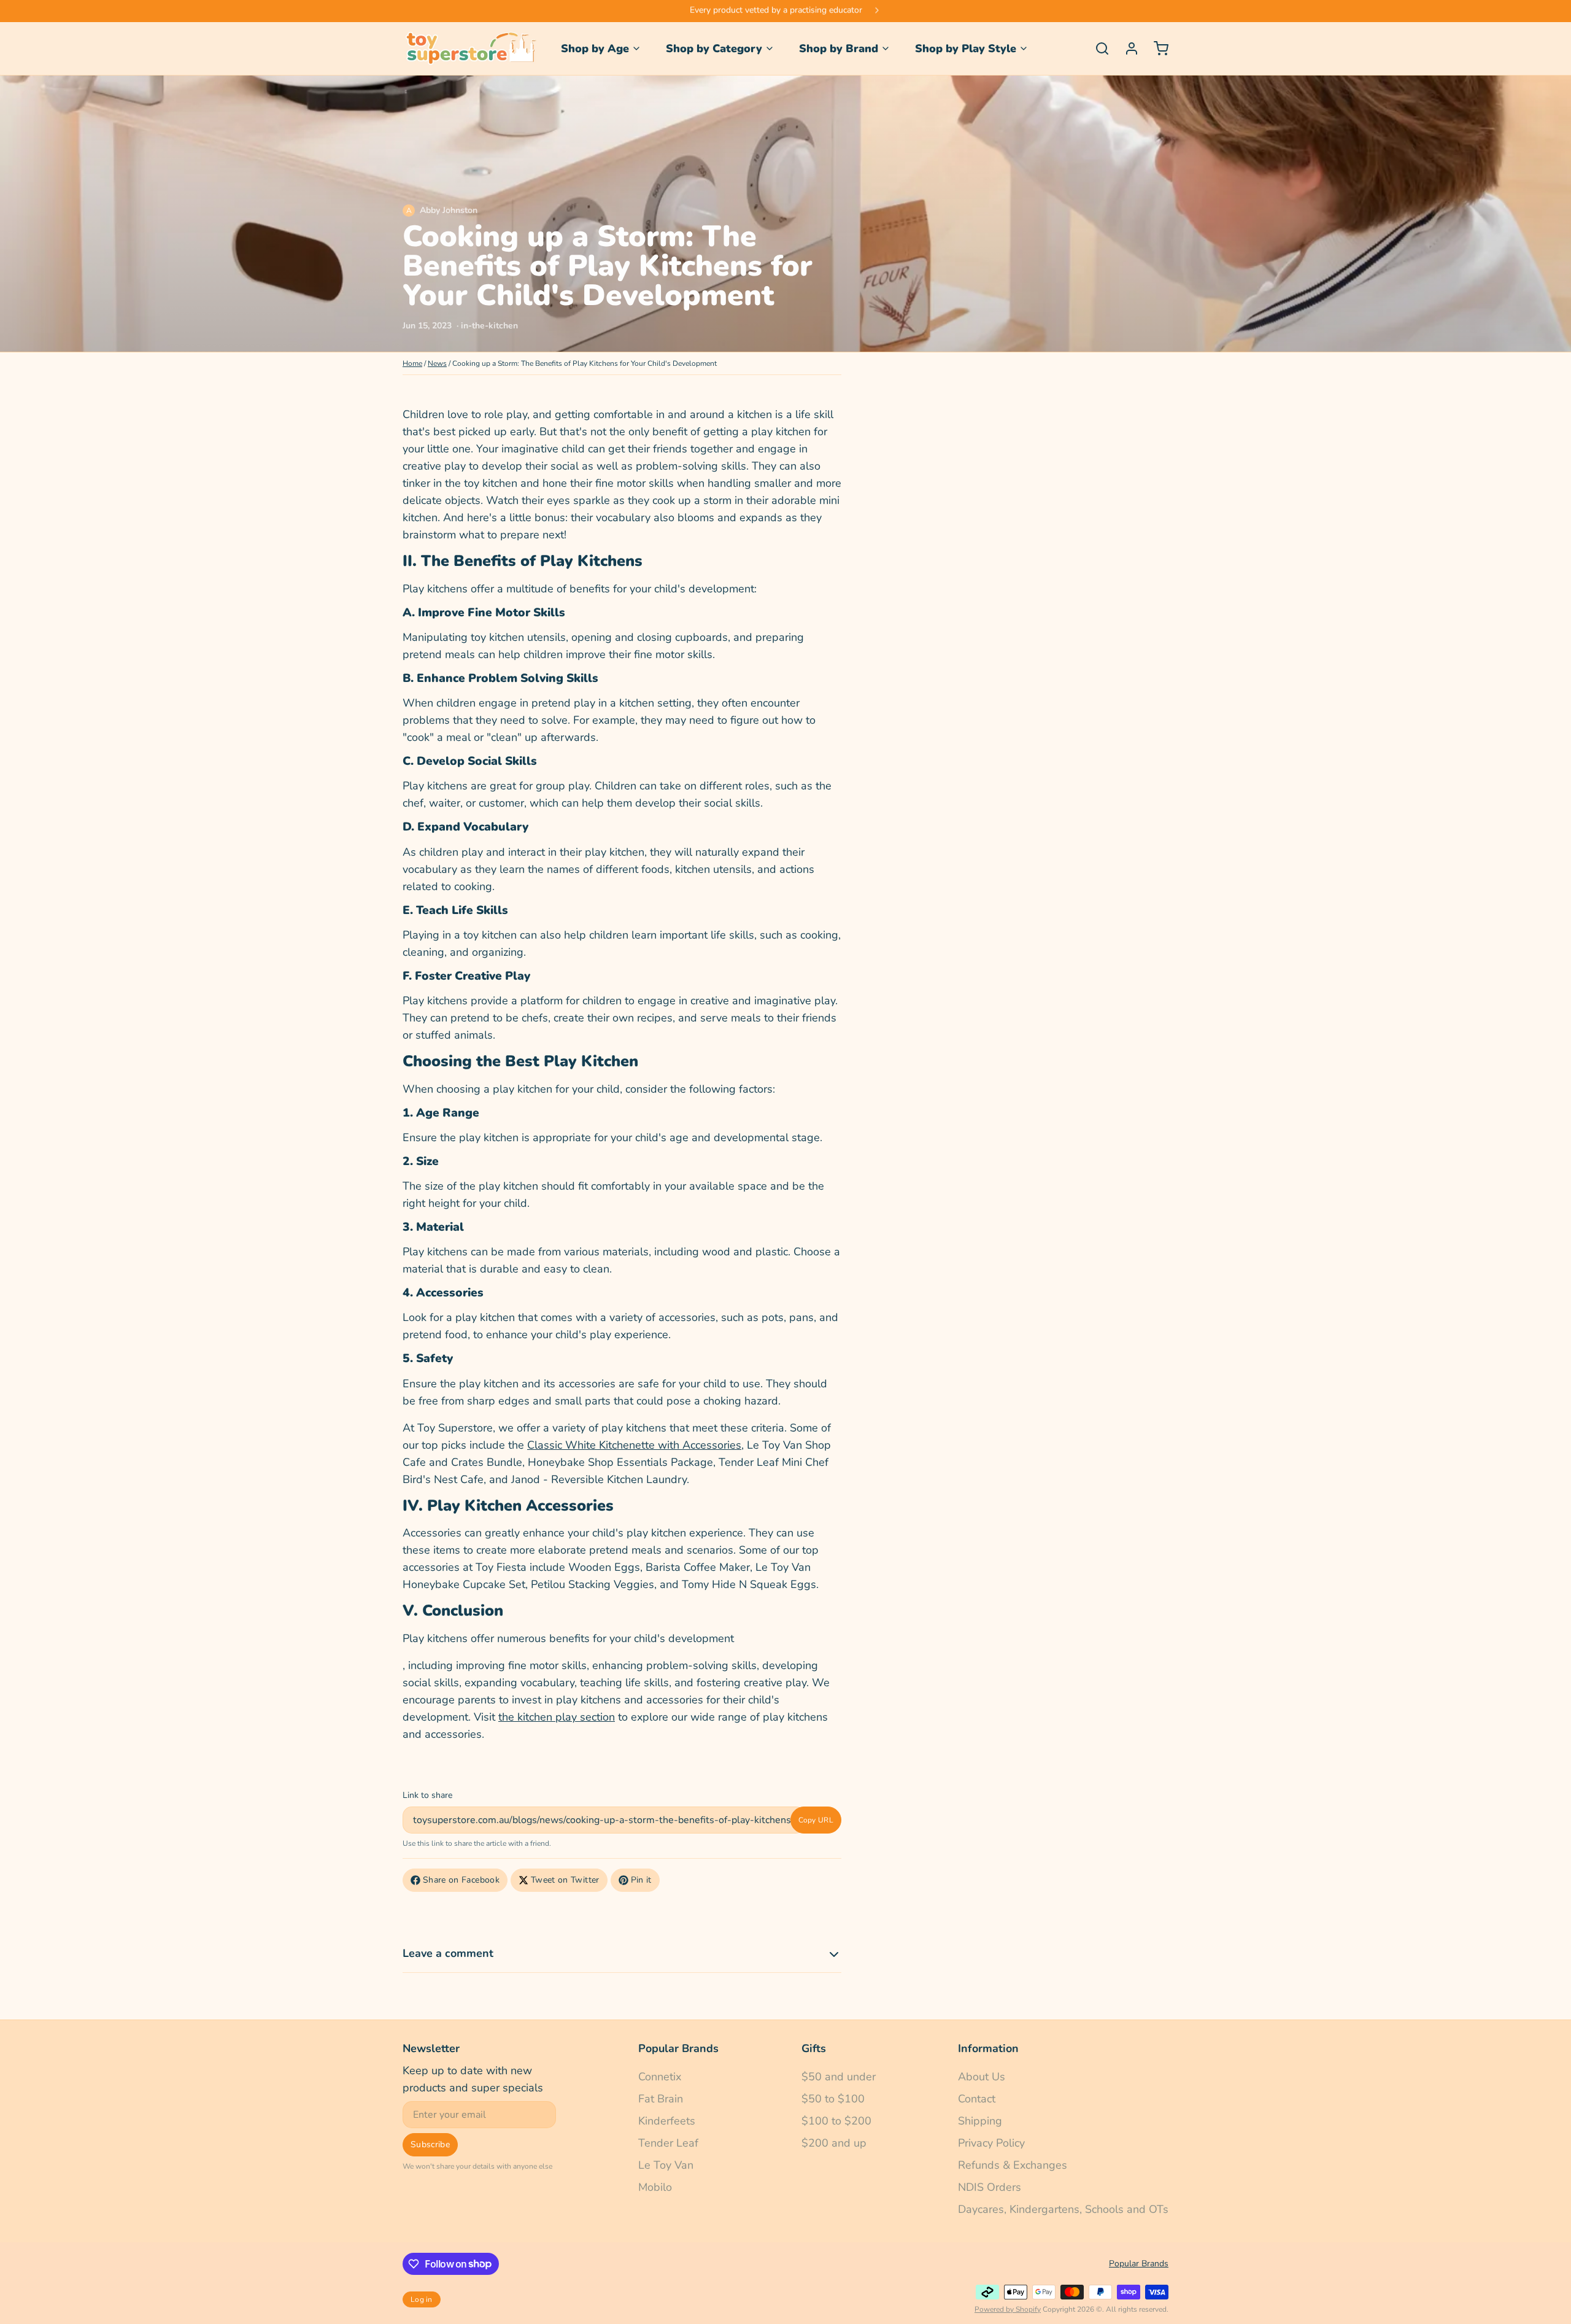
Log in (422, 2299)
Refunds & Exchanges (1013, 2165)
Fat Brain (661, 2099)
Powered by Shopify (1008, 2309)
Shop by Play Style (966, 48)
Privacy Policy (991, 2143)
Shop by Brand (839, 48)
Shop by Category (714, 48)
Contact (977, 2099)
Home (412, 363)
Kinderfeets (667, 2121)
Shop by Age (595, 48)
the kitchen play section (557, 1717)
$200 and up (834, 2143)
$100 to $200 (836, 2121)
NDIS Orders (990, 2187)
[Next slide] (877, 11)
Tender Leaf (668, 2143)
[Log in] (1127, 48)
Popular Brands (678, 2048)
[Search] (1097, 48)
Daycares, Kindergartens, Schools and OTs (1063, 2209)
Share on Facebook (461, 1880)
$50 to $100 (833, 2099)
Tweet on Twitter (565, 1880)
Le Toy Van (666, 2165)
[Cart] (1156, 48)
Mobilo (655, 2187)
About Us (982, 2077)
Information (988, 2048)
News (437, 363)
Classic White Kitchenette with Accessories (634, 1445)
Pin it (641, 1880)
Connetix (660, 2077)
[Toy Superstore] (469, 48)
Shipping (980, 2121)
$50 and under (839, 2077)
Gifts (814, 2048)
